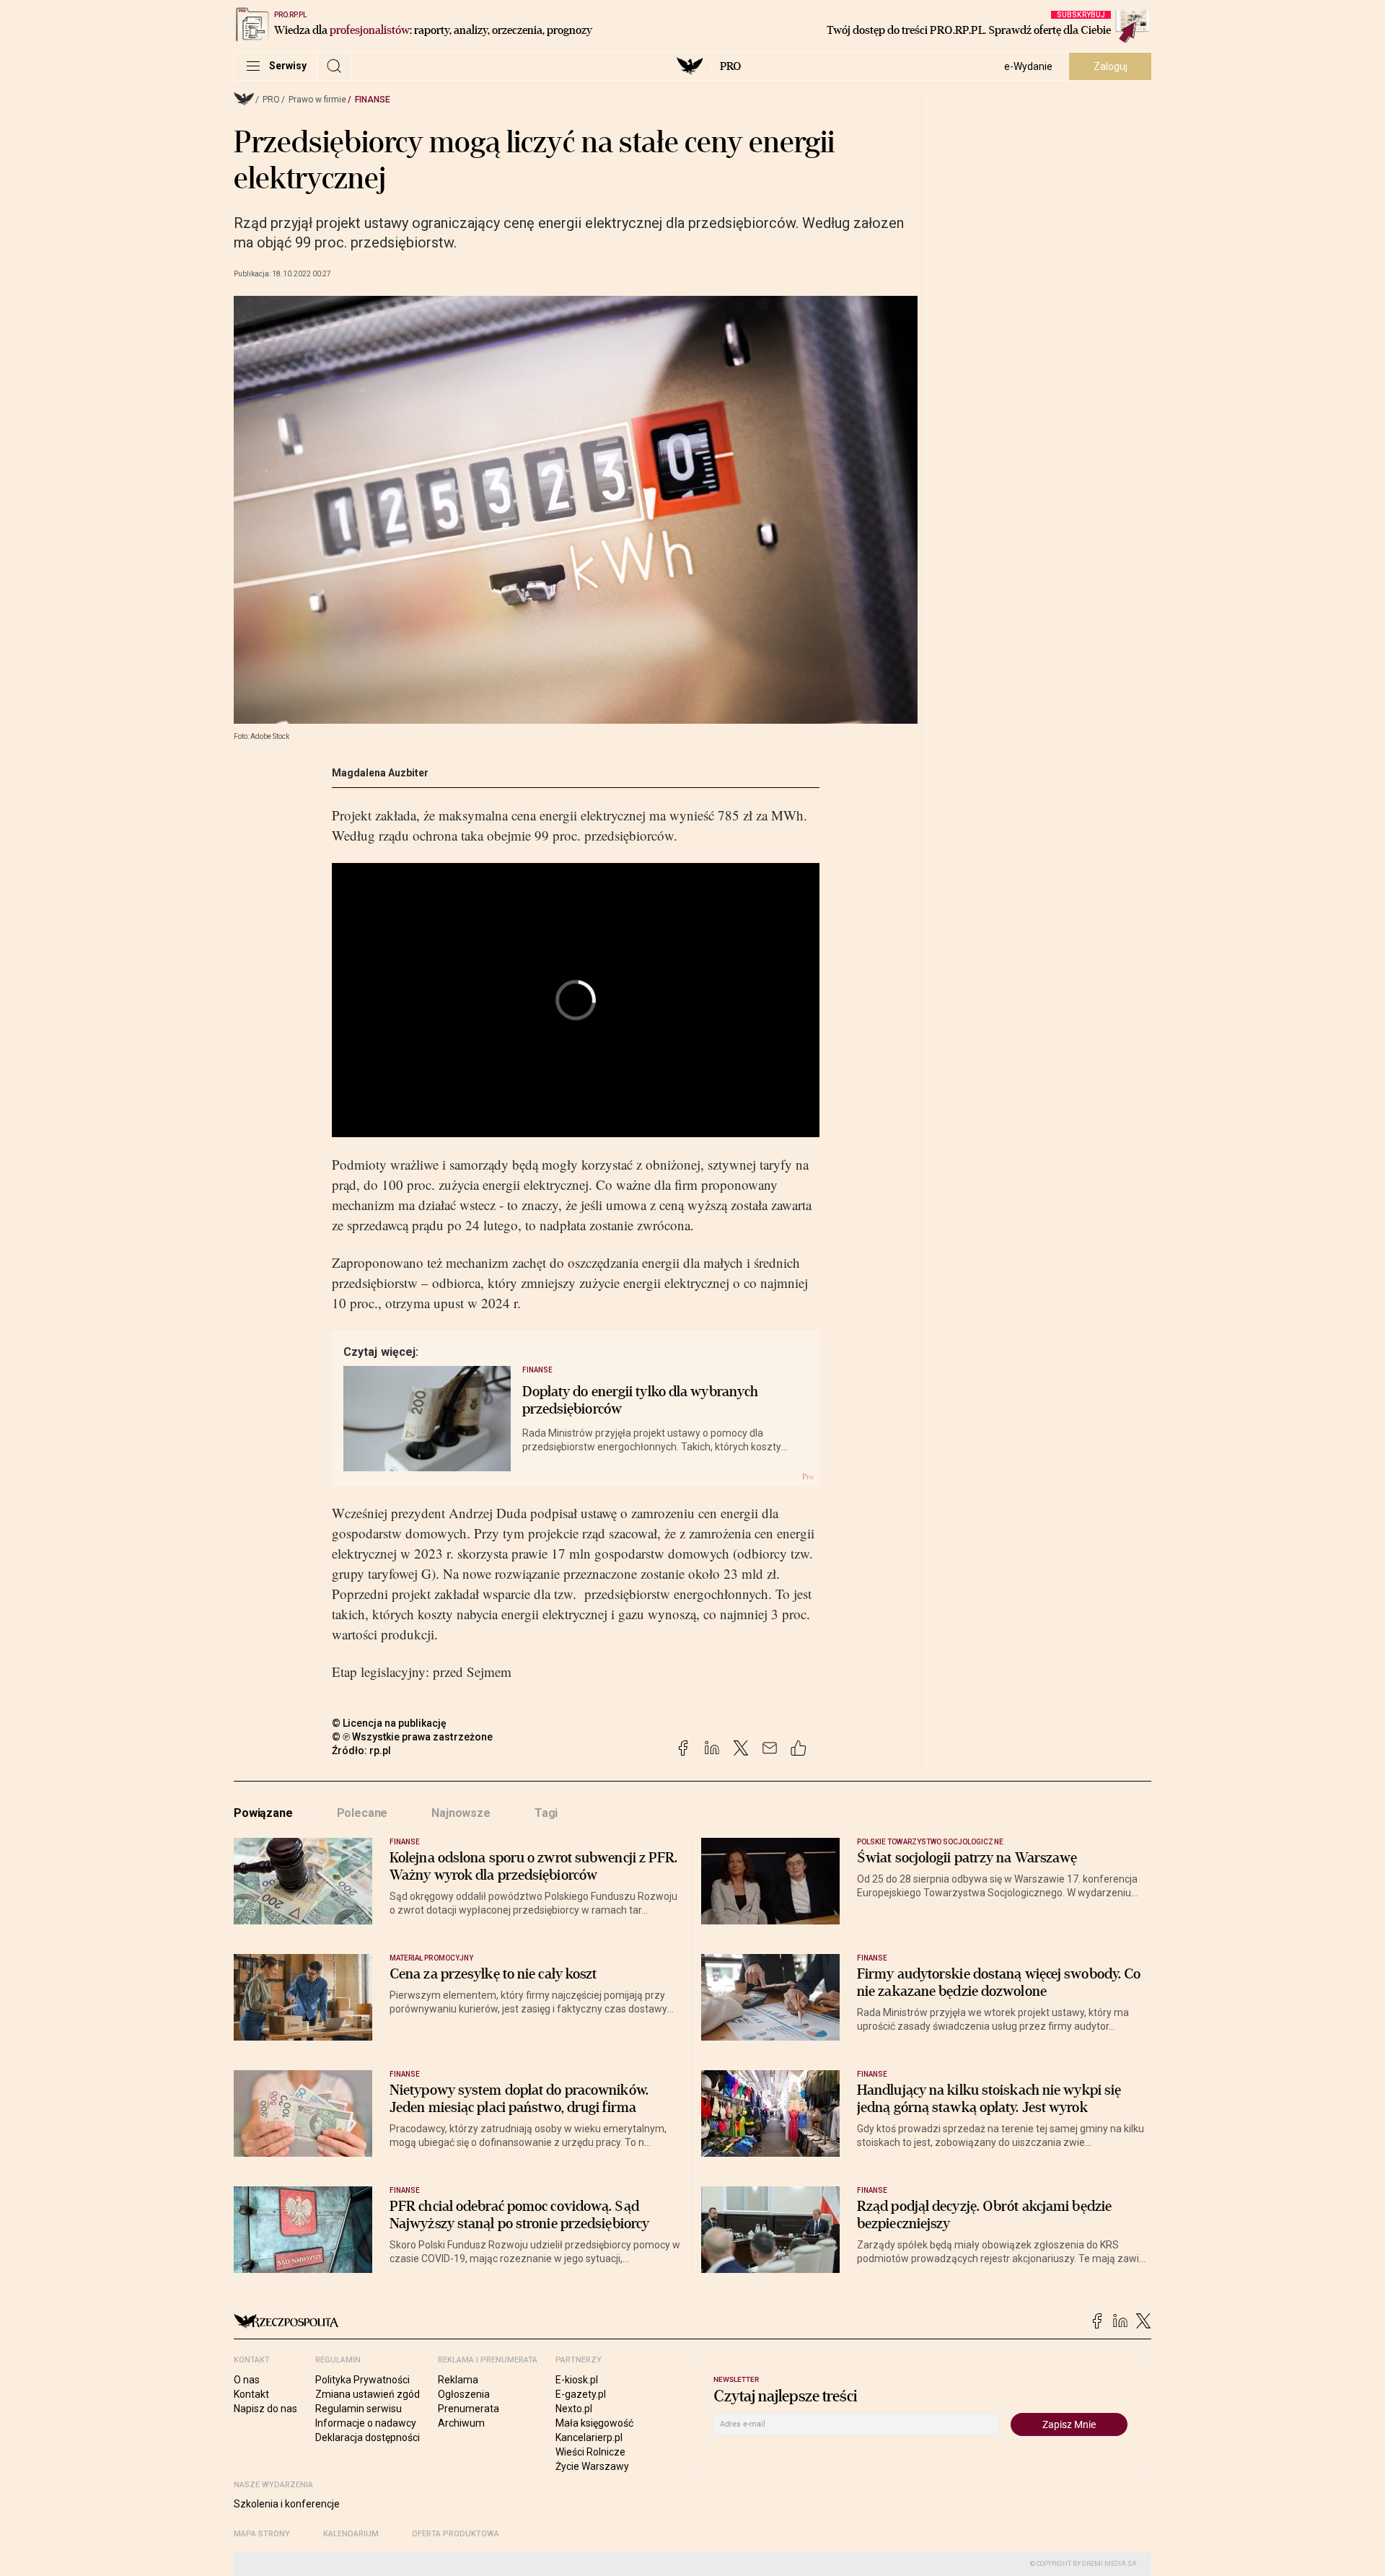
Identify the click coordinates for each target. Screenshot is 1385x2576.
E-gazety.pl (581, 2394)
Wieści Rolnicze (590, 2452)
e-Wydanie (1028, 66)
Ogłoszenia (464, 2394)
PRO (730, 66)
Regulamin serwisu (359, 2409)
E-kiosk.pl (577, 2380)
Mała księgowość (594, 2423)
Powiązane (263, 1813)
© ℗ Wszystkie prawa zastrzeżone (412, 1737)
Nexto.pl (574, 2409)
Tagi (546, 1813)
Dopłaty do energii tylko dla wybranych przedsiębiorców (641, 1401)
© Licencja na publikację (390, 1723)
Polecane (362, 1813)
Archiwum (461, 2423)
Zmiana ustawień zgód (368, 2394)
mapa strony (262, 2534)
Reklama (458, 2380)
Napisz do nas (265, 2409)
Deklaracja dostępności (368, 2437)
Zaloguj (1111, 66)
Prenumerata (469, 2409)
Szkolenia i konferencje (287, 2504)
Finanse (373, 100)
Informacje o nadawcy (366, 2423)
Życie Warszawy (592, 2466)
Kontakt (251, 2394)
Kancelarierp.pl (589, 2437)
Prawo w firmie (317, 100)
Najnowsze (461, 1813)
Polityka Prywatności (362, 2380)
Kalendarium (351, 2534)
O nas (247, 2380)
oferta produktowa (456, 2534)
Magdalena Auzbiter (380, 773)
